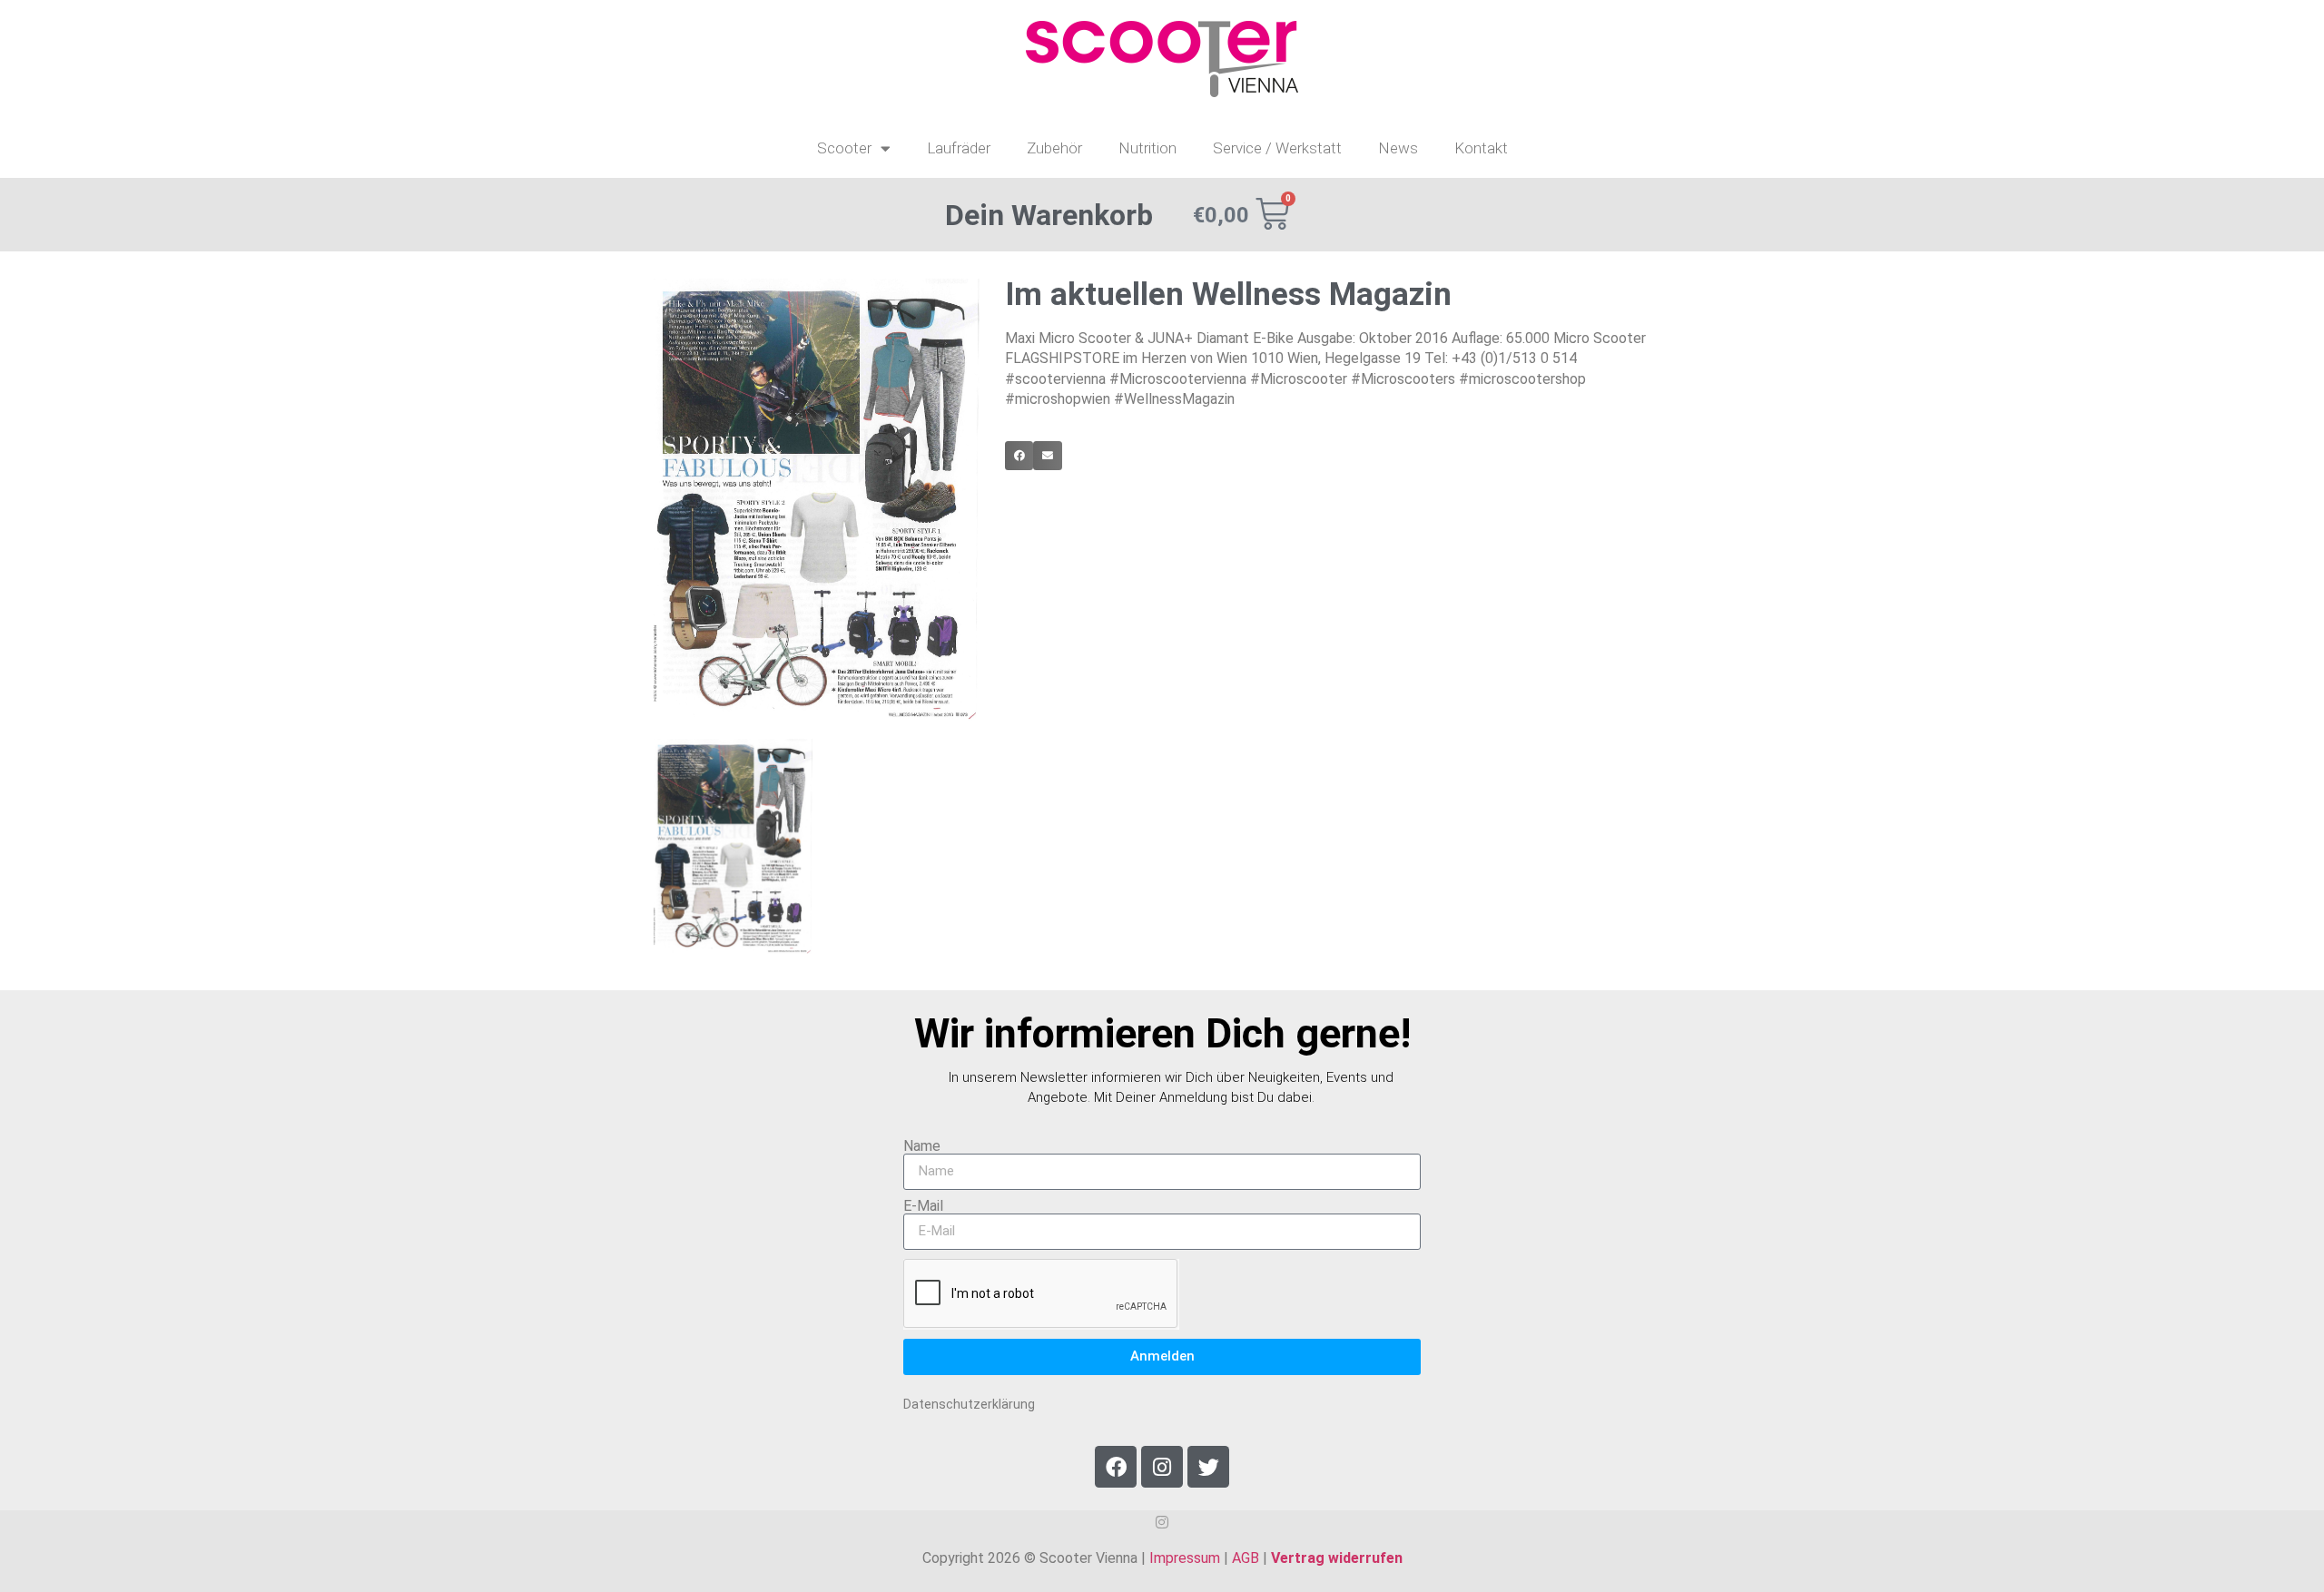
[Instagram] (1162, 1467)
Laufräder (959, 148)
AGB (1246, 1558)
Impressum (1185, 1558)
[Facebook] (1116, 1467)
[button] (1019, 456)
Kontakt (1481, 148)
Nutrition (1147, 148)
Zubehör (1054, 148)
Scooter (844, 148)
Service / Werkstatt (1277, 148)
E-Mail (923, 1206)
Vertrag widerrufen (1337, 1558)
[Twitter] (1208, 1467)
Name (922, 1146)
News (1398, 148)
